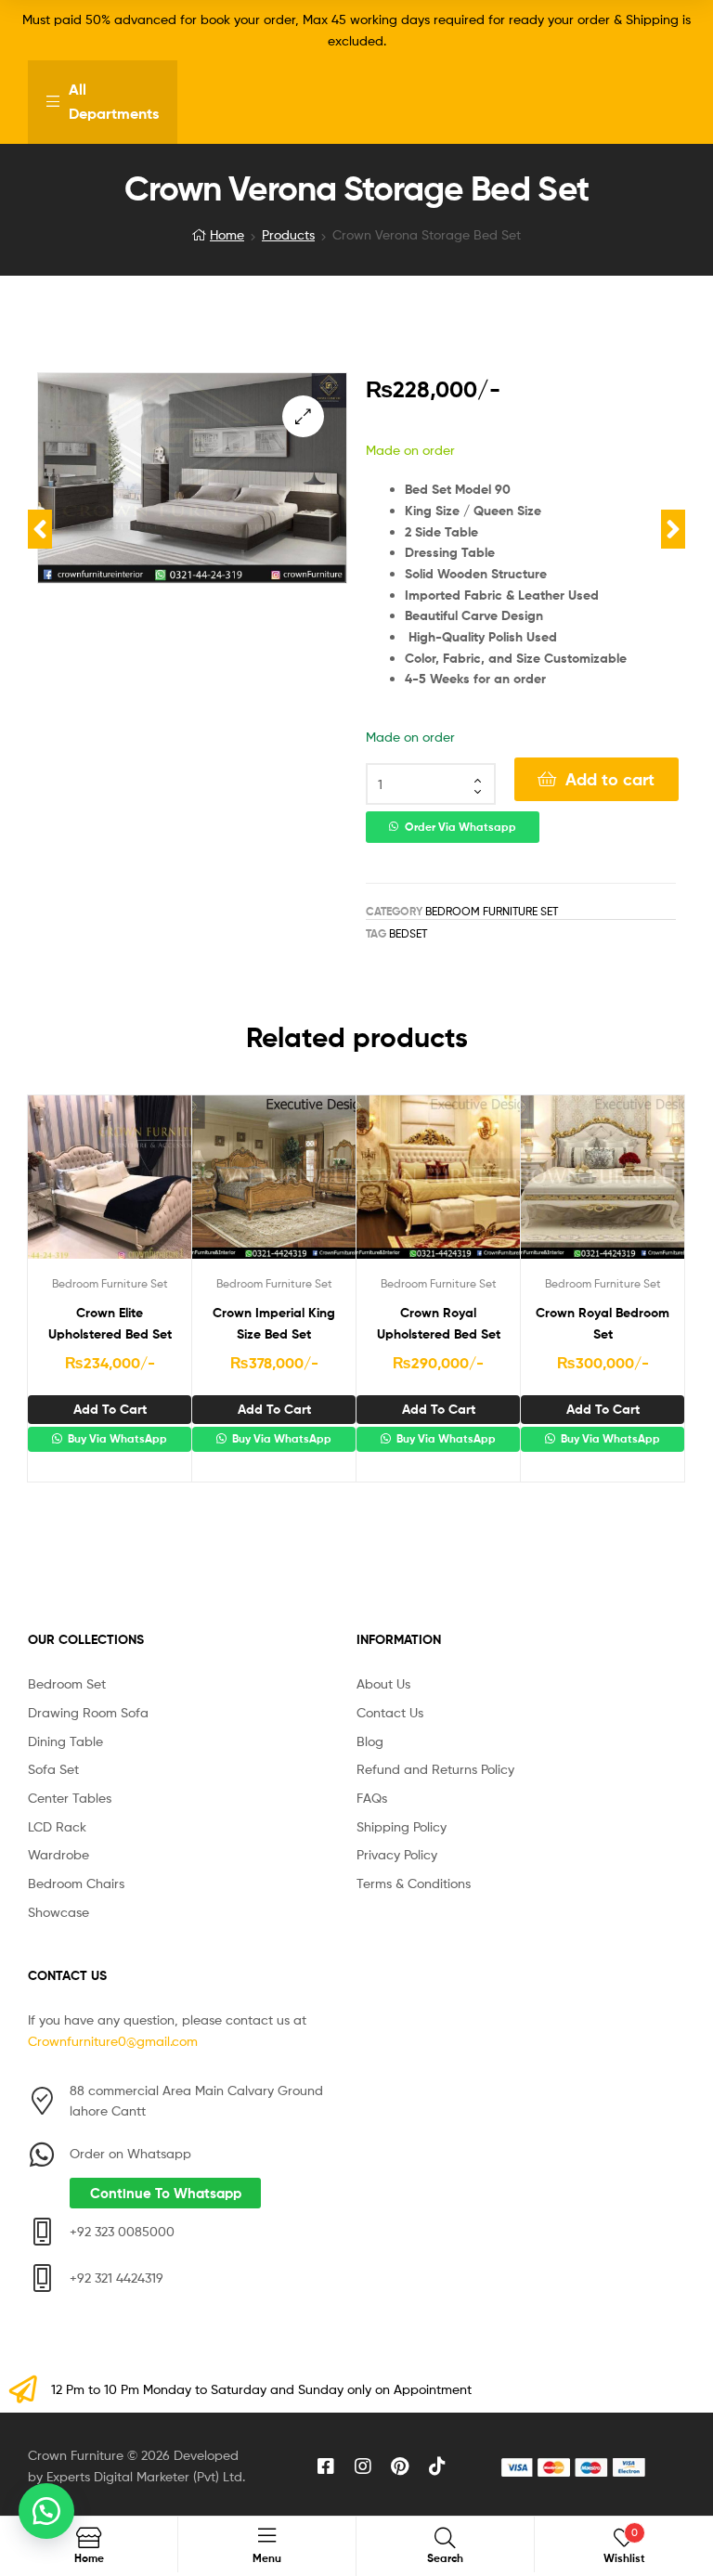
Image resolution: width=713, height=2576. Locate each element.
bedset (408, 933)
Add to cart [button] (110, 1409)
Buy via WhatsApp (116, 1439)
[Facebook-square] (326, 2466)
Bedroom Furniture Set (492, 911)
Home (227, 234)
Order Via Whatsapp (460, 827)
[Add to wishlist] (64, 1185)
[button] (303, 416)
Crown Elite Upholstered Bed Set (110, 1323)
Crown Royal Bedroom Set (603, 1323)
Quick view (155, 1185)
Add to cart (610, 779)
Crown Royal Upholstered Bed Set (439, 1323)
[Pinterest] (400, 2466)
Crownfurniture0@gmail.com (113, 2041)
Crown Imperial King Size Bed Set (274, 1323)
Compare (110, 1185)
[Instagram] (363, 2466)
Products (288, 234)
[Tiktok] (437, 2466)
